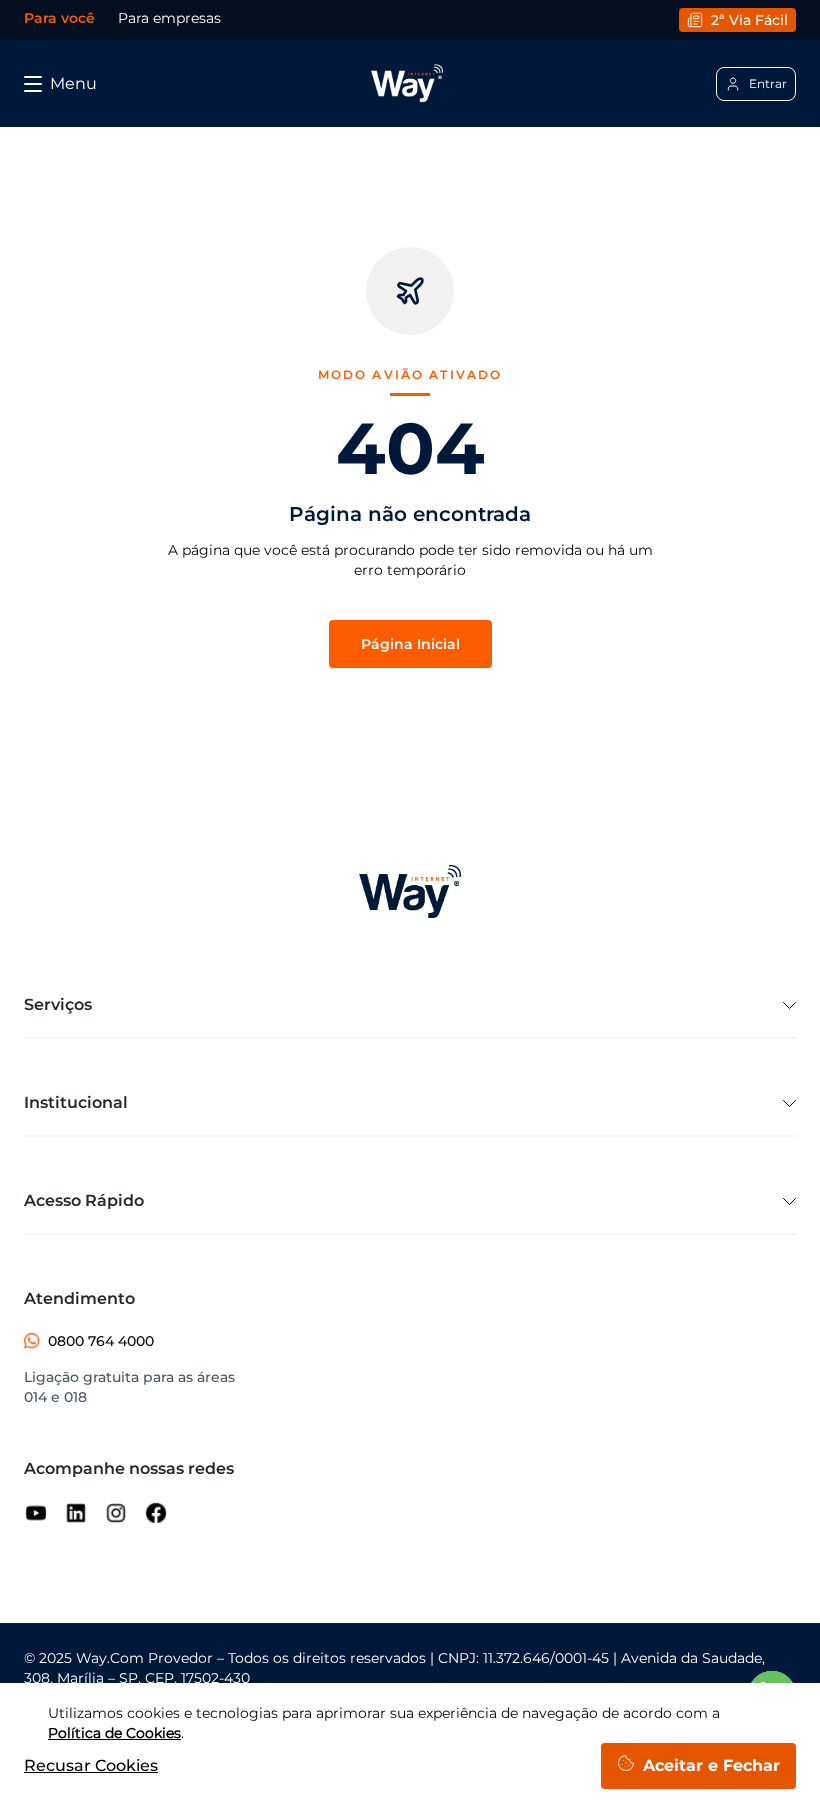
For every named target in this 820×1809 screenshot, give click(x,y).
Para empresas (169, 18)
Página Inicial (410, 644)
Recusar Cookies (91, 1765)
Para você (59, 18)
